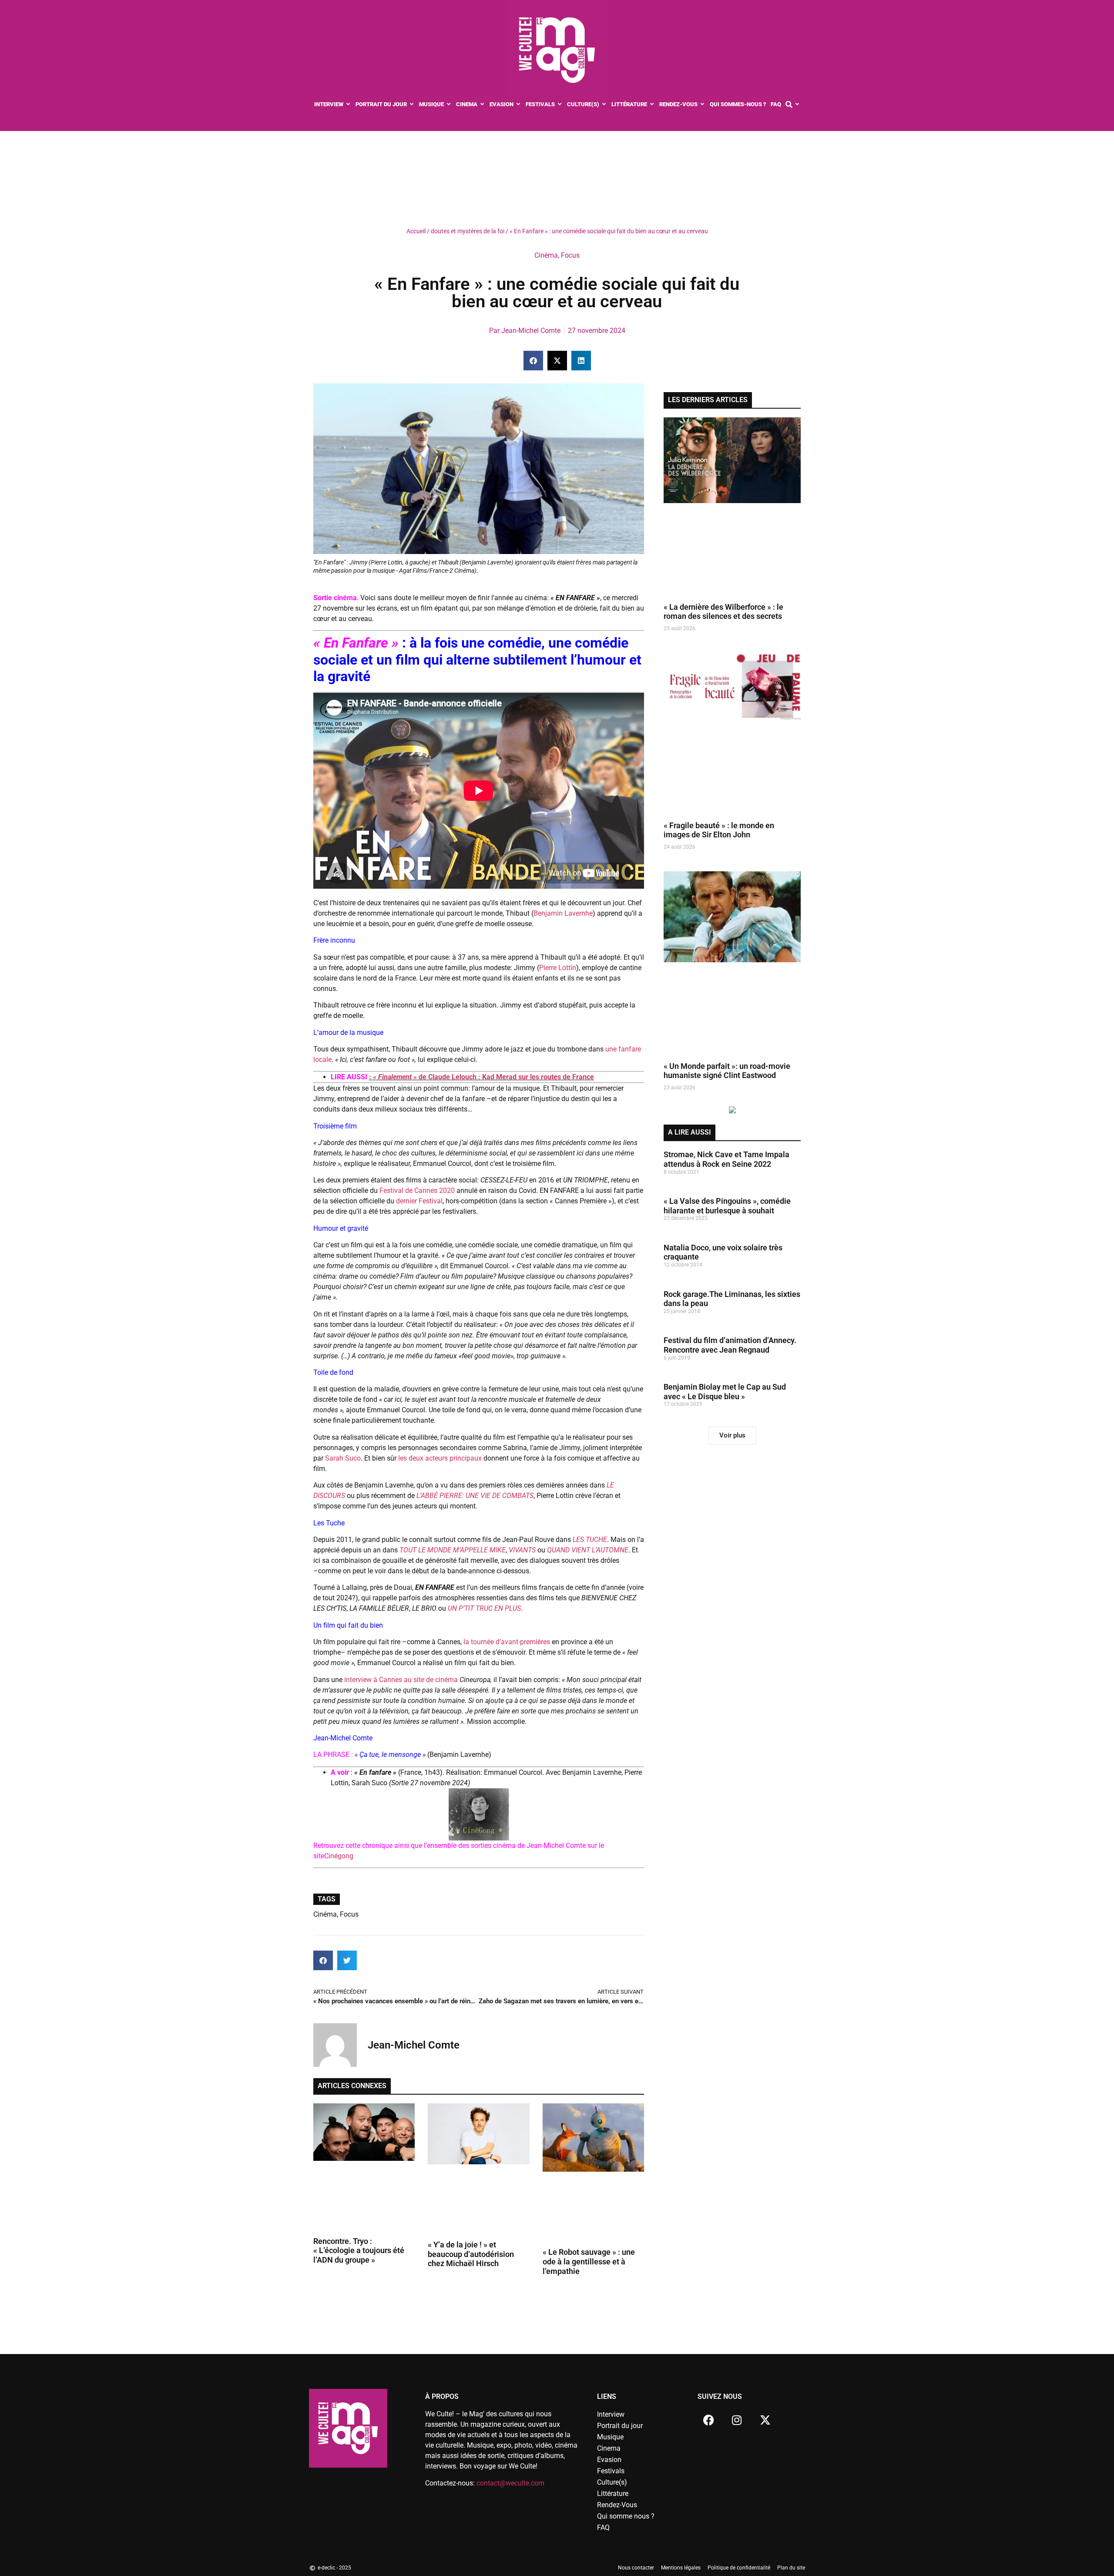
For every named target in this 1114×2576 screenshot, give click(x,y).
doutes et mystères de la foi (468, 231)
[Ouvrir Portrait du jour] (412, 104)
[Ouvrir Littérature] (652, 104)
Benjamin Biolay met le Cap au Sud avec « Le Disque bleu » (725, 1392)
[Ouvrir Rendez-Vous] (703, 104)
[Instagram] (737, 2420)
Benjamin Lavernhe (563, 913)
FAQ (603, 2527)
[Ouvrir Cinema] (482, 104)
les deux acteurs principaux (441, 1458)
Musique (610, 2437)
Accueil (416, 231)
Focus (570, 255)
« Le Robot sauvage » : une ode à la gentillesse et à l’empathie (589, 2261)
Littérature (613, 2494)
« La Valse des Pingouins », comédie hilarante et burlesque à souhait (727, 1206)
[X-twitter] (765, 2420)
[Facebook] (708, 2420)
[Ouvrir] (797, 104)
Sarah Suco (343, 1458)
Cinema (609, 2448)
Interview (611, 2414)
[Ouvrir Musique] (449, 104)
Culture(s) (612, 2482)
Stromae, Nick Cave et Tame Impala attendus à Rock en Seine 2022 (726, 1159)
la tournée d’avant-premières (507, 1642)
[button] (533, 361)
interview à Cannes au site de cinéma (402, 1680)
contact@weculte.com (510, 2483)
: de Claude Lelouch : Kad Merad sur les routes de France (482, 1077)
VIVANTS (523, 1550)
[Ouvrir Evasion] (518, 104)
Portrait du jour (620, 2426)
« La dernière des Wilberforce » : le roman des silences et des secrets (723, 612)
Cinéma (546, 255)
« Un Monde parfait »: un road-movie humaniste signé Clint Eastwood (727, 1071)
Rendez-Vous (617, 2505)
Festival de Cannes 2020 (417, 1191)
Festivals (611, 2471)
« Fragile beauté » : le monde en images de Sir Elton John (719, 830)
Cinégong (339, 1856)
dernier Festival (419, 1201)
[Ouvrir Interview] (348, 104)
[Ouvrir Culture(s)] (604, 104)
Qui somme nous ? (626, 2516)
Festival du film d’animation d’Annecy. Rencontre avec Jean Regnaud (730, 1345)
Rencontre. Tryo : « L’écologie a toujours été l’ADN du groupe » (359, 2250)
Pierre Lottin (558, 968)
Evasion (609, 2460)
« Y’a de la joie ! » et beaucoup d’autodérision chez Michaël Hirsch (471, 2254)
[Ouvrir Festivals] (560, 104)
